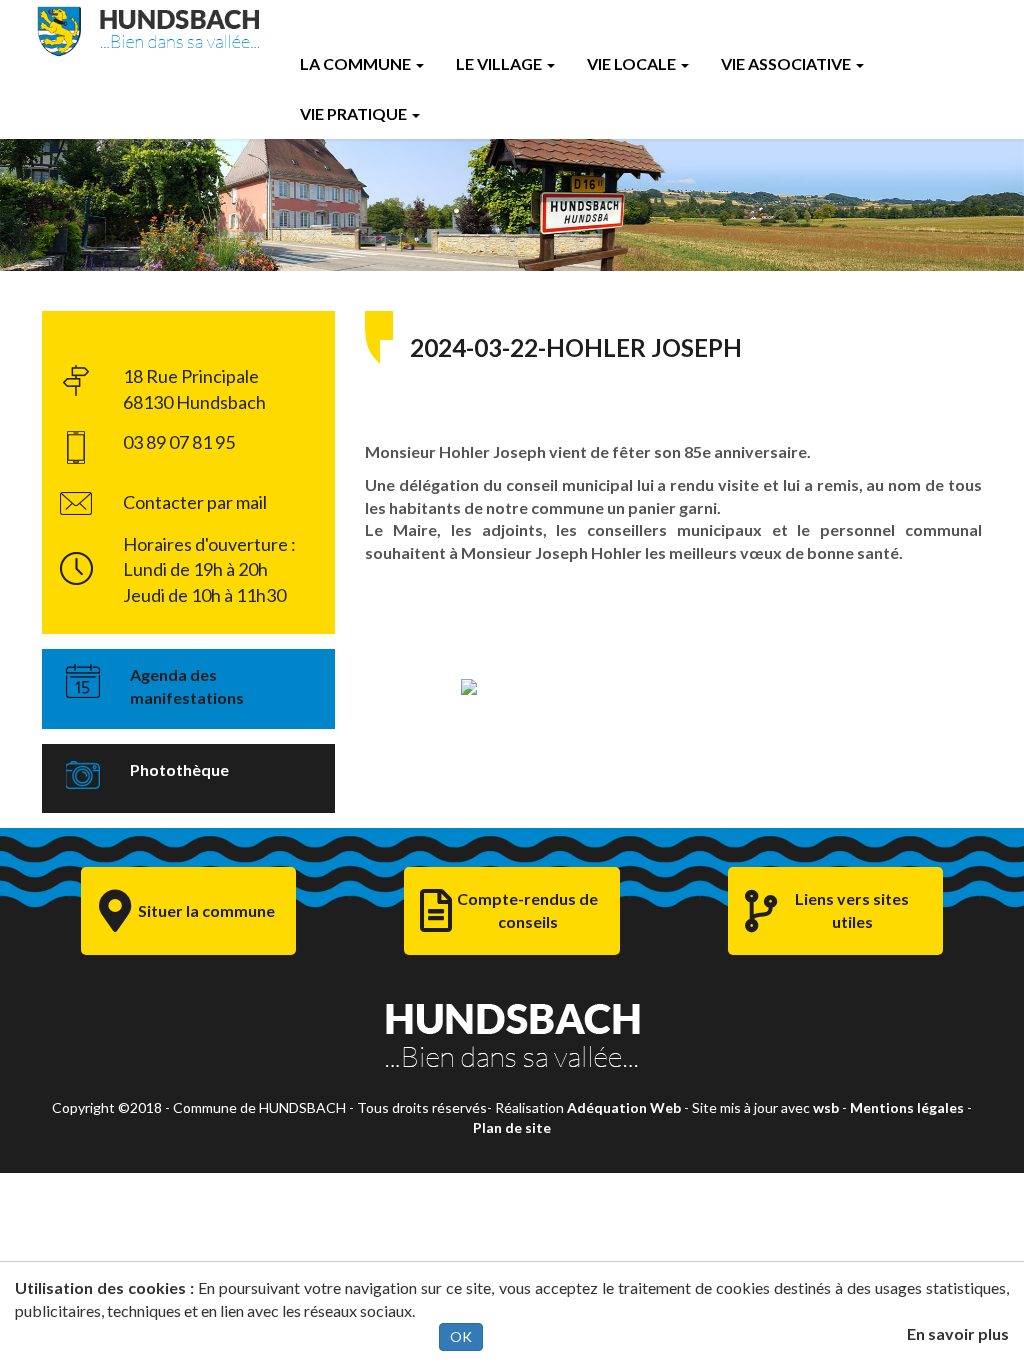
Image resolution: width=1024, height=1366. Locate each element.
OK (461, 1336)
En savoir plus (958, 1333)
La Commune (355, 63)
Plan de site (512, 1127)
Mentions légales (907, 1107)
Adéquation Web (624, 1107)
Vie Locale (631, 63)
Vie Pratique (353, 113)
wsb (826, 1107)
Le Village (499, 63)
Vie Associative (786, 63)
